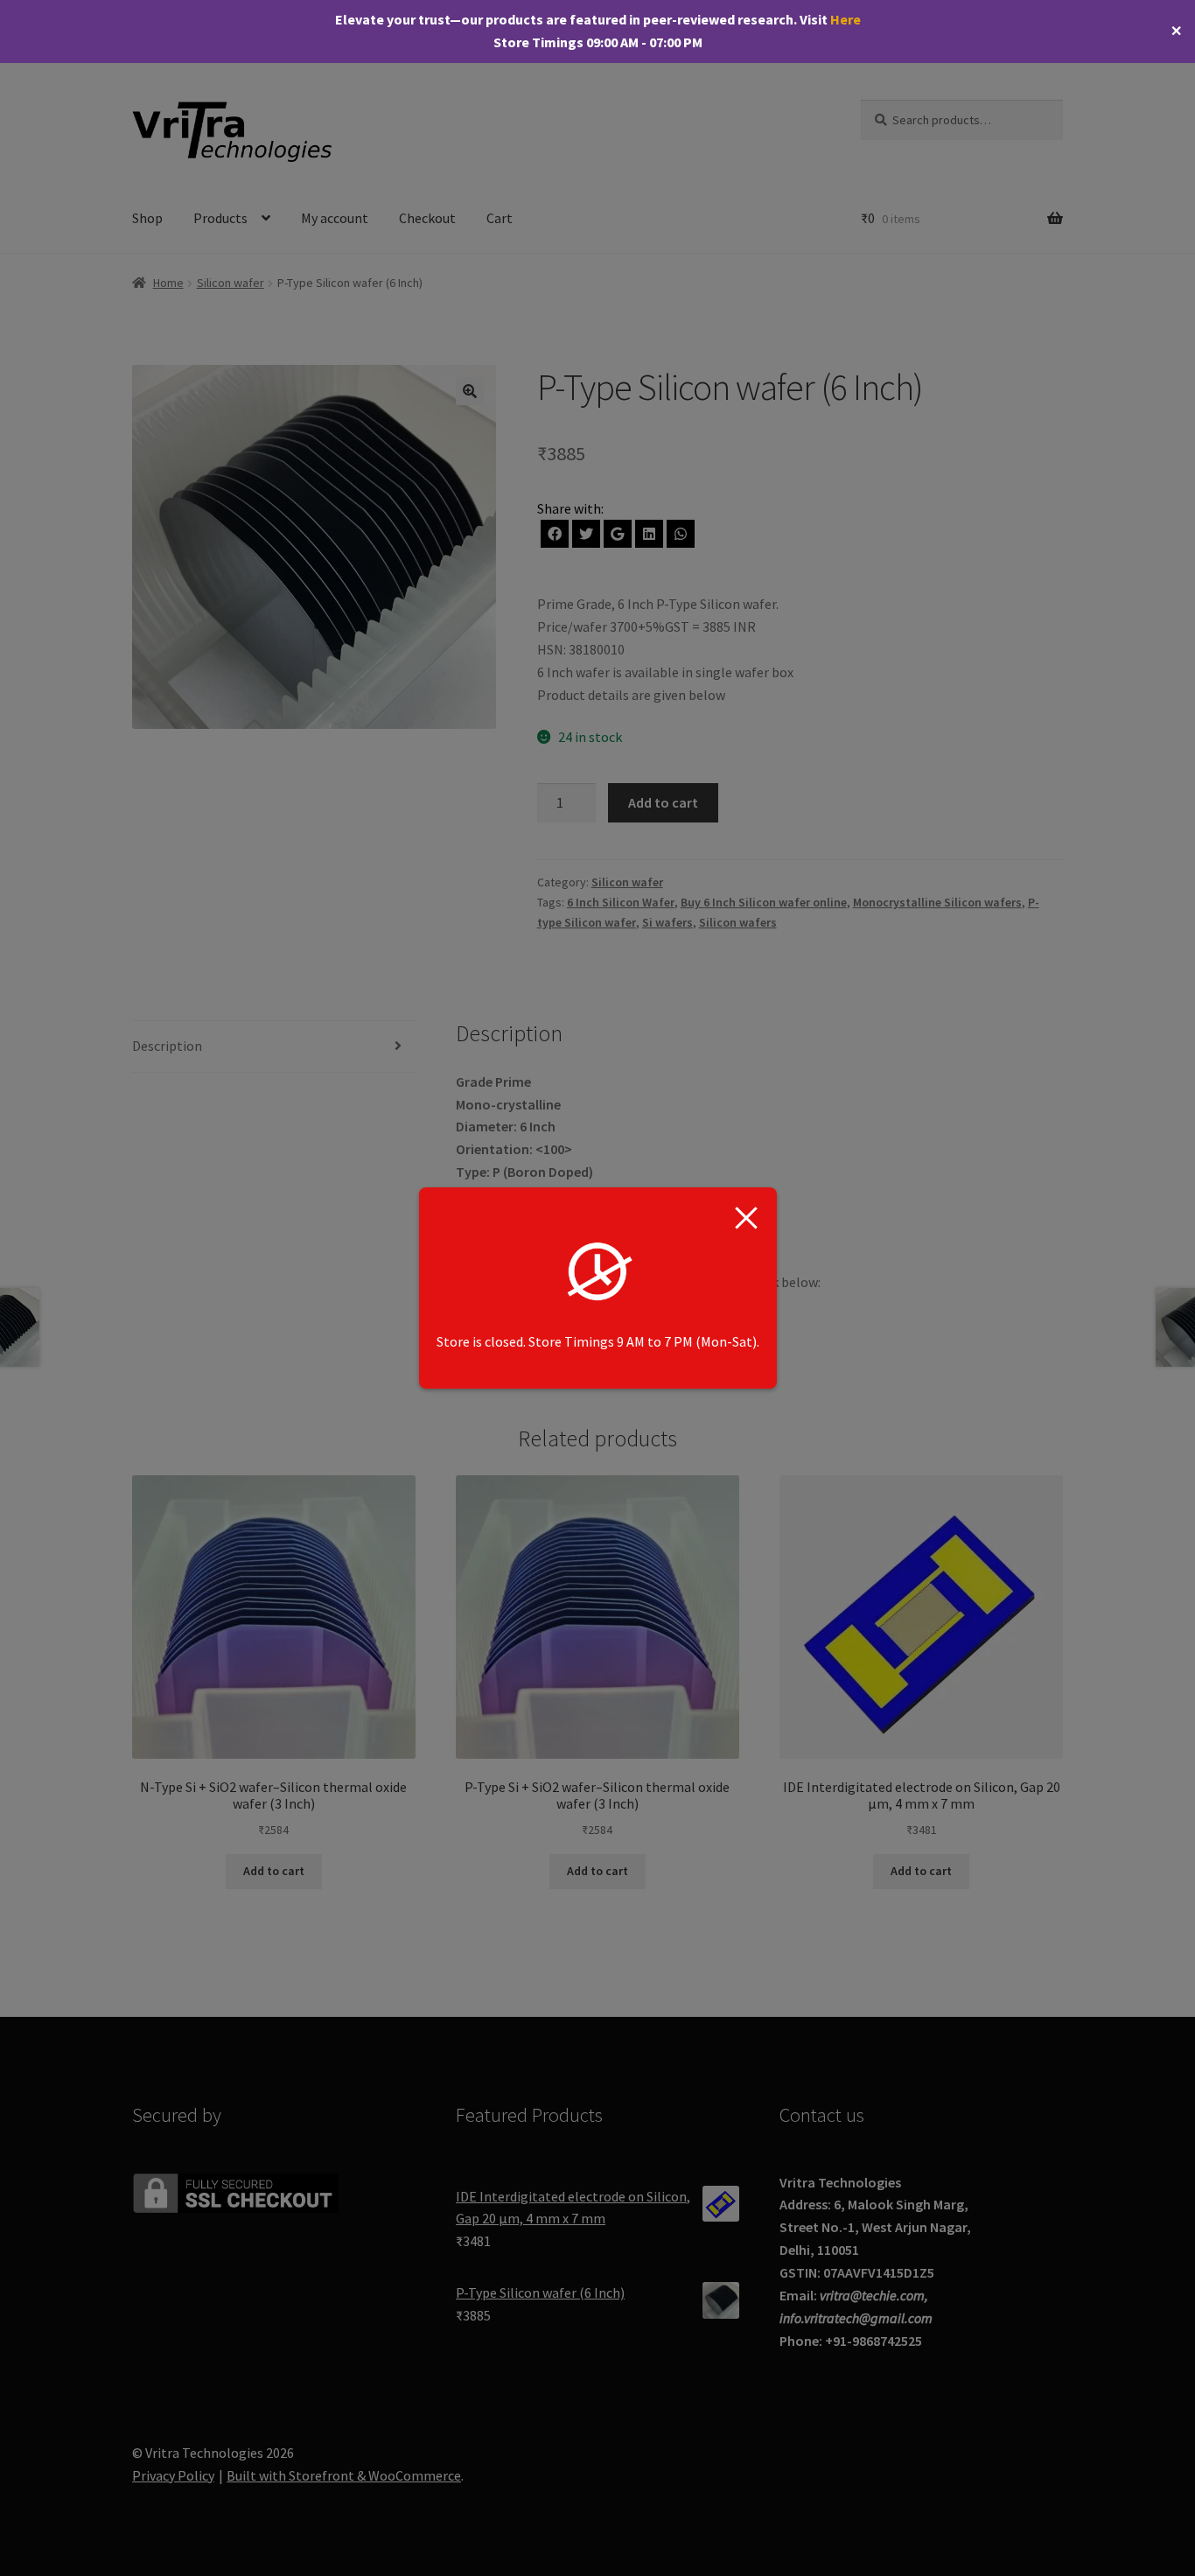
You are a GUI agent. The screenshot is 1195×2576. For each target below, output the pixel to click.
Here (846, 19)
